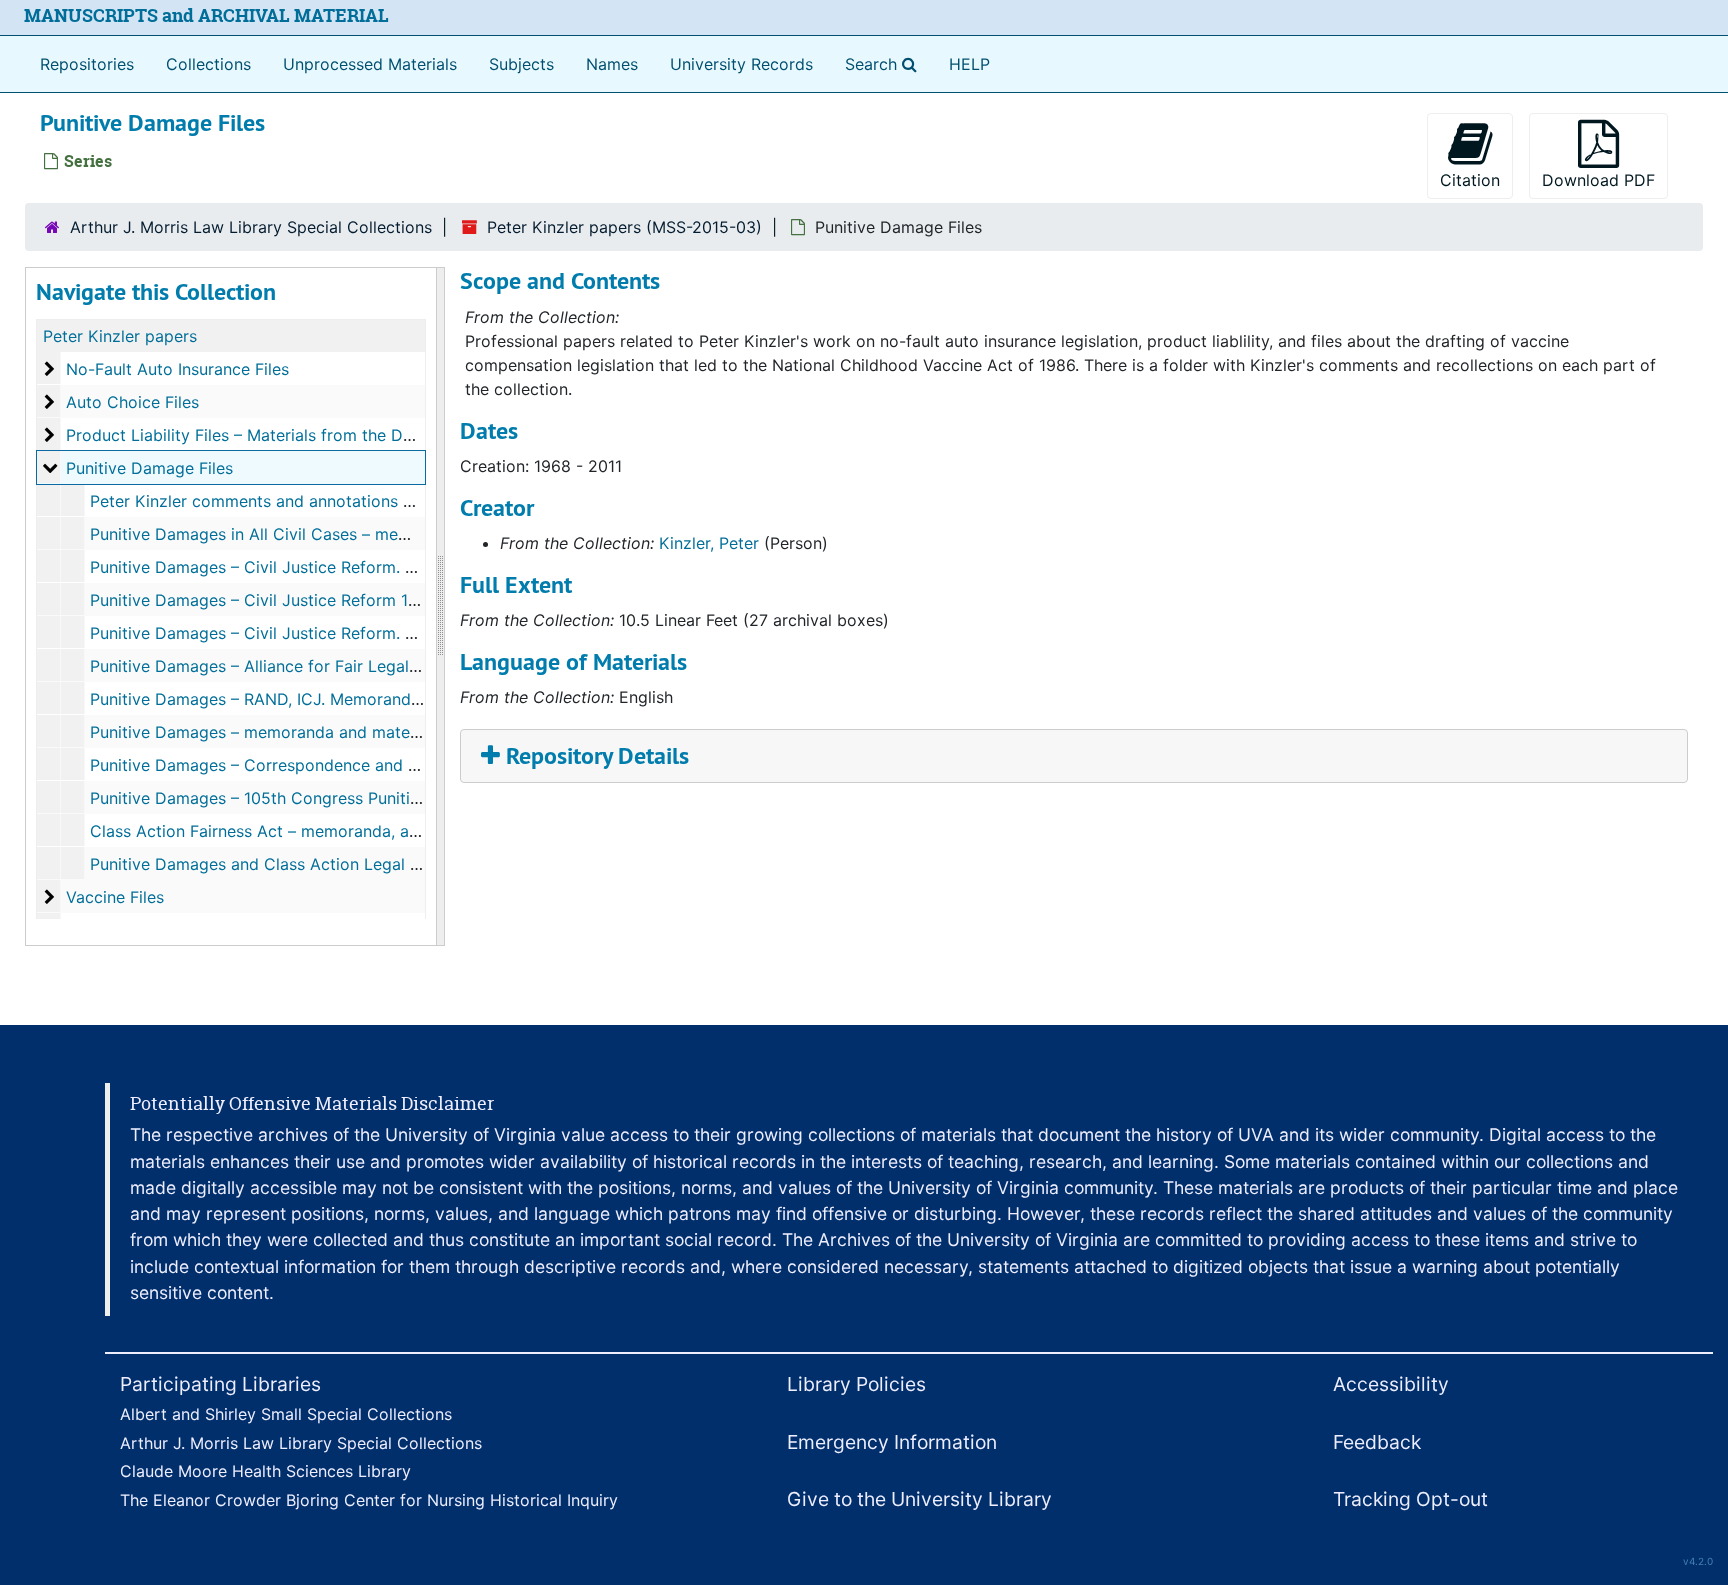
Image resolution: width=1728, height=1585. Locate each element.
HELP (969, 64)
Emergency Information (892, 1442)
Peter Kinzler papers (120, 336)
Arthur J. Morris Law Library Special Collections (251, 227)
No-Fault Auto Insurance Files (177, 369)
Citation (1470, 180)
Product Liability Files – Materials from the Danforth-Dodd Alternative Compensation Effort (413, 435)
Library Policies (856, 1384)
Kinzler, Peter (709, 543)
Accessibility (1391, 1384)
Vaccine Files (115, 897)
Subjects (521, 64)
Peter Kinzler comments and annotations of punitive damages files (342, 501)
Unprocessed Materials (370, 64)
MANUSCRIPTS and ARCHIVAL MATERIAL (206, 15)
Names (612, 64)
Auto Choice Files (132, 402)
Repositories (87, 64)
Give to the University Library (919, 1499)
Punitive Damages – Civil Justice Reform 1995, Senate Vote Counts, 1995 (367, 600)
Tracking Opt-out (1410, 1499)
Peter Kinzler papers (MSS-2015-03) (624, 227)
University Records (741, 64)
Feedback (1377, 1442)
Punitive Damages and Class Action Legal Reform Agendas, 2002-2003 (360, 864)
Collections (208, 64)
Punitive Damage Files (149, 468)
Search (885, 63)
